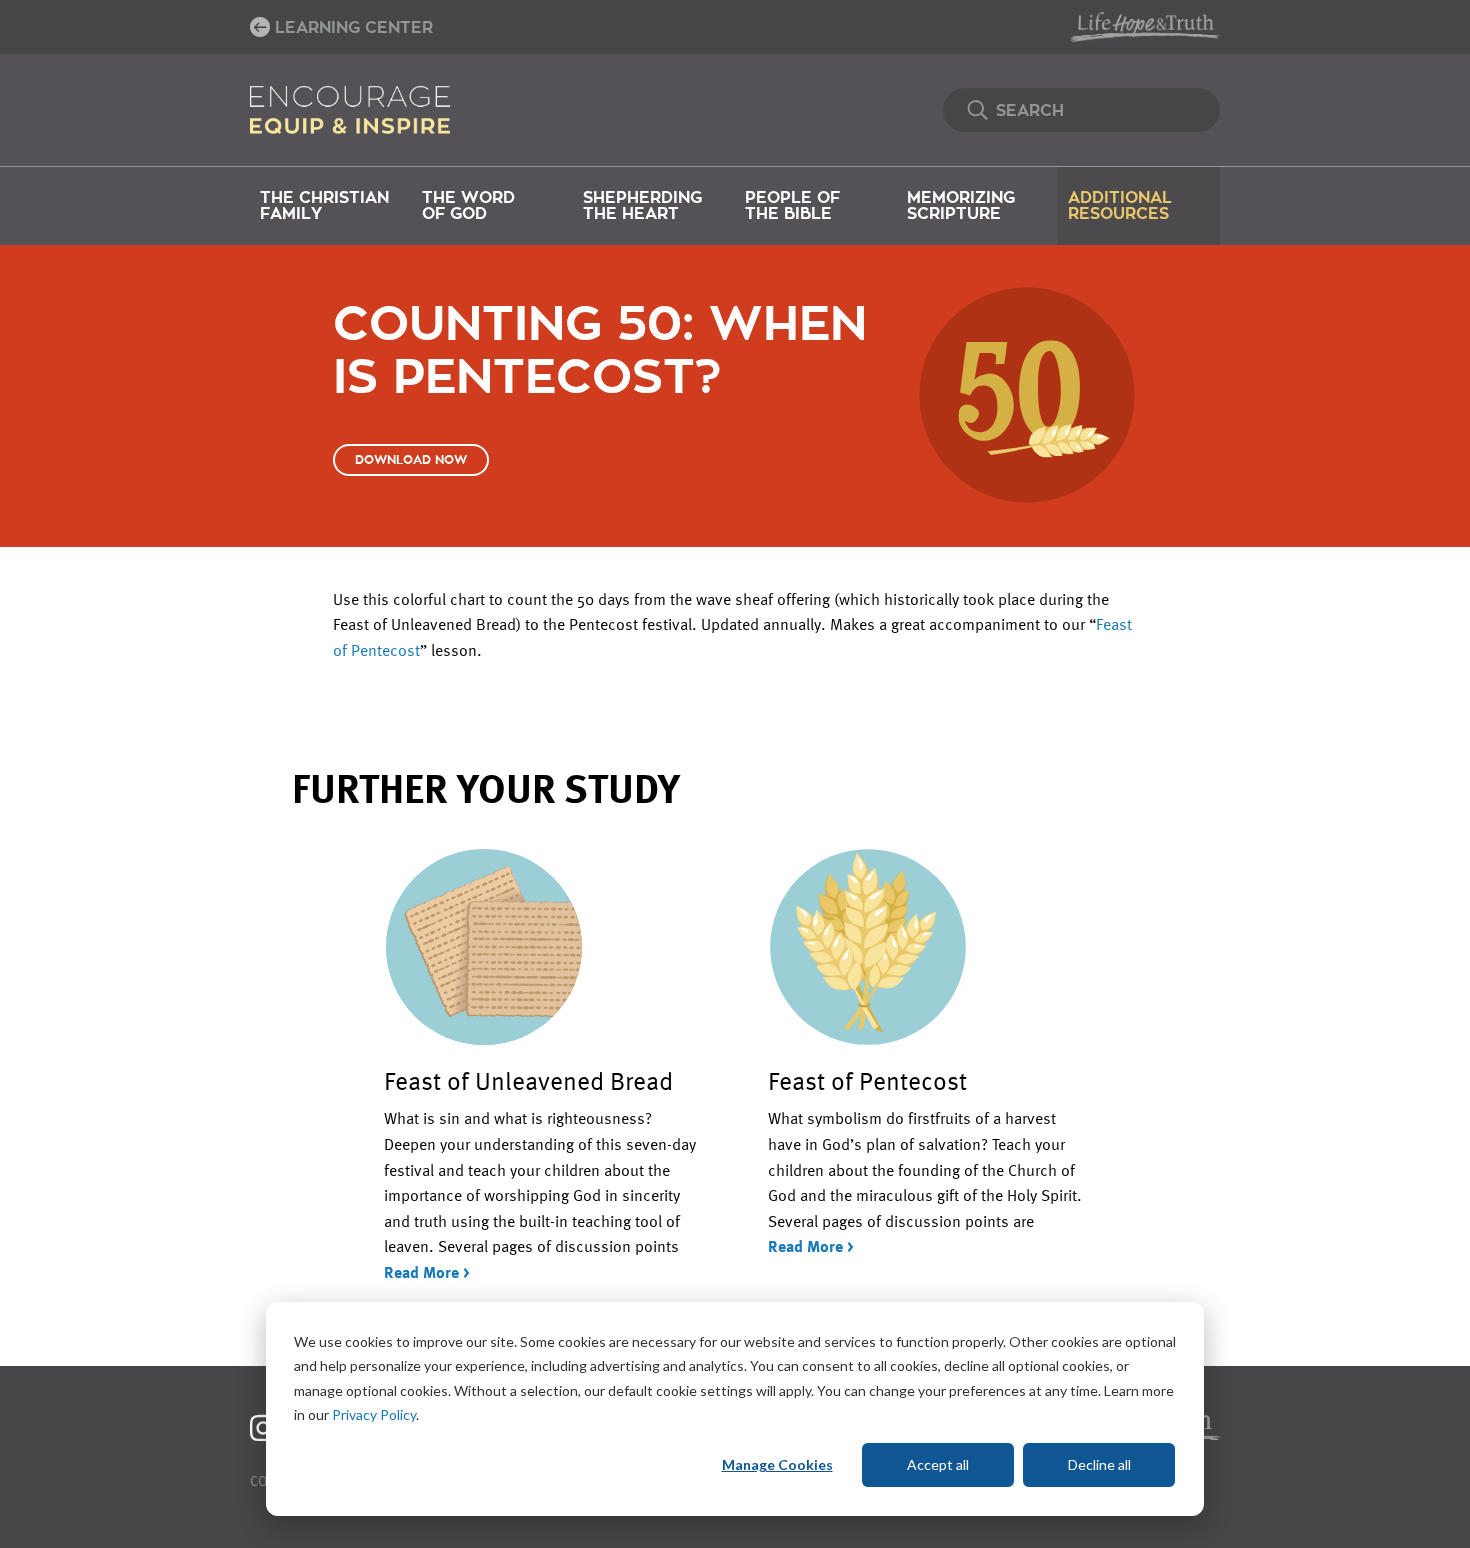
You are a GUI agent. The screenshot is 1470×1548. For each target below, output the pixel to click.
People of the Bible (792, 206)
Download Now (411, 460)
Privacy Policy (374, 1414)
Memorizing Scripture (961, 206)
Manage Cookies (777, 1464)
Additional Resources (1120, 206)
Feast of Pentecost (867, 1080)
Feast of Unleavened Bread (528, 1080)
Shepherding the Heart (642, 206)
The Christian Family (324, 206)
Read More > (427, 1272)
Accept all (938, 1464)
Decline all (1099, 1464)
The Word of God (468, 206)
